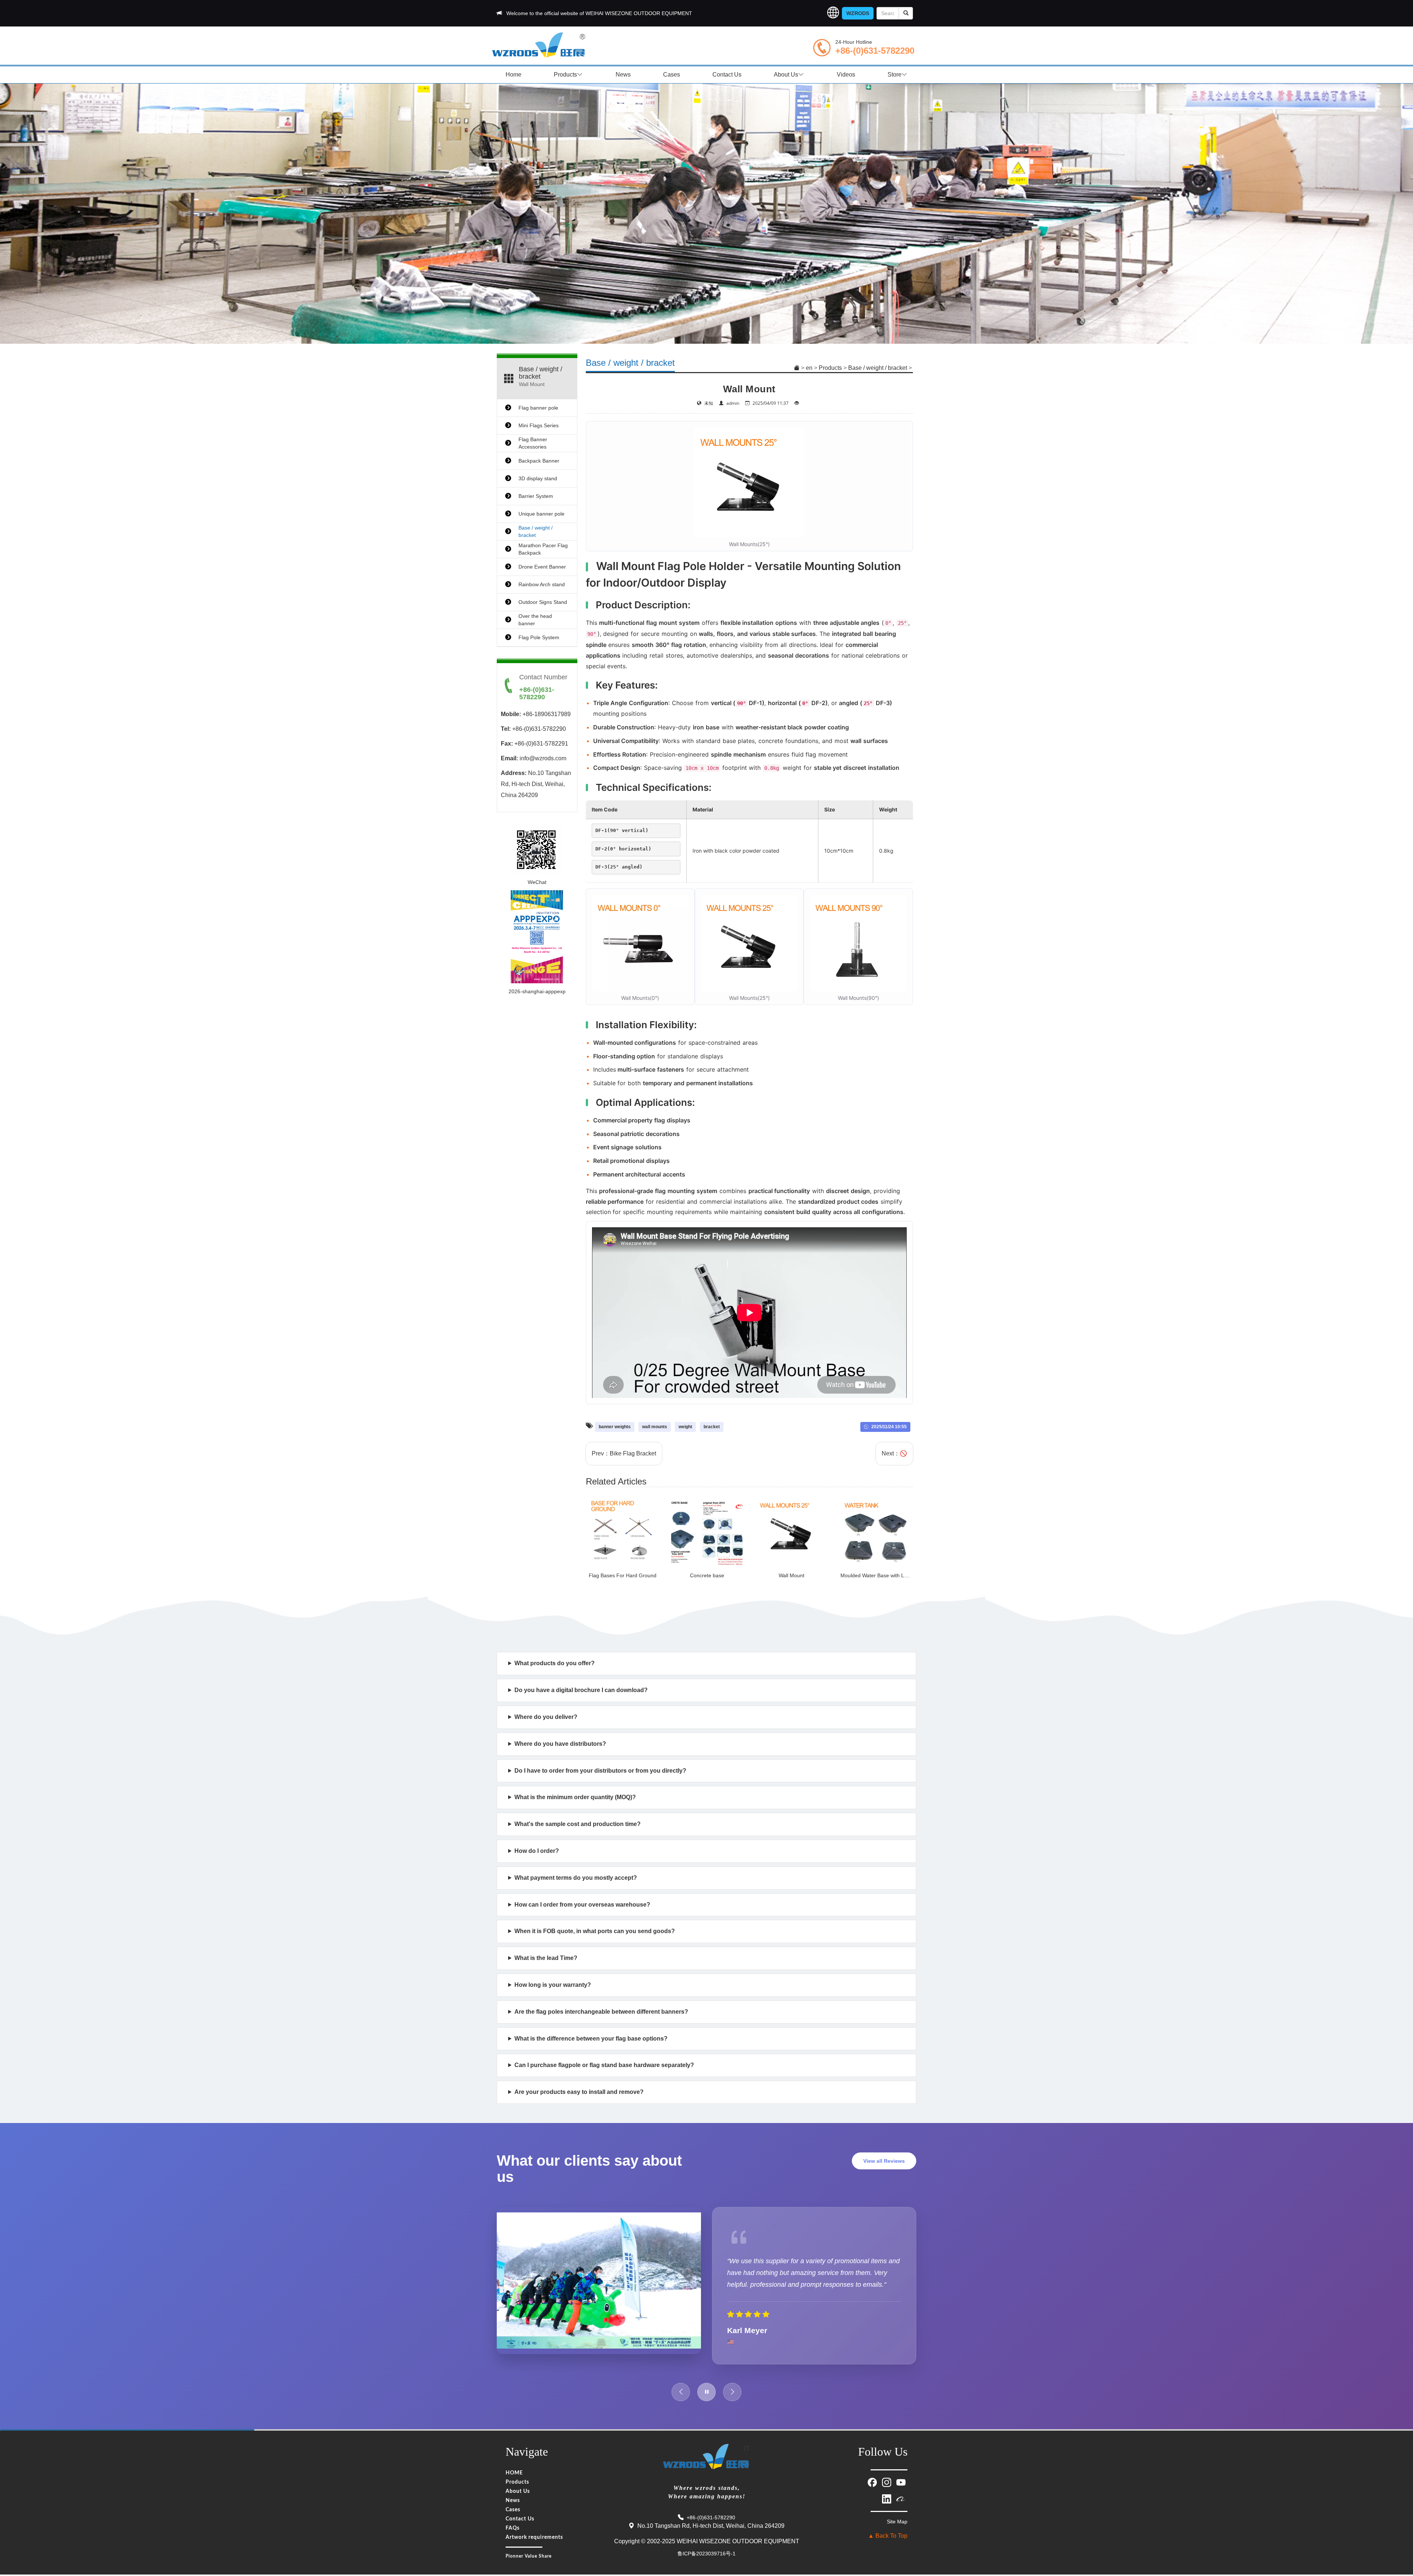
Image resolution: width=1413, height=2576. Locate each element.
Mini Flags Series (539, 425)
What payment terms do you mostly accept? (576, 1878)
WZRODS (858, 13)
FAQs (513, 2518)
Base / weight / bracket (878, 368)
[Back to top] (1398, 2525)
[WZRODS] (539, 44)
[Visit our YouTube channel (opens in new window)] (901, 2471)
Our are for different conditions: (588, 2043)
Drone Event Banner (542, 567)
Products (565, 75)
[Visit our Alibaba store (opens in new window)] (901, 2488)
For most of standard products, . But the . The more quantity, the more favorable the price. (697, 1802)
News (623, 75)
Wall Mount (792, 1575)
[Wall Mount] (792, 1531)
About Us (786, 75)
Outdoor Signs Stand (543, 602)
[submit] (906, 13)
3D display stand (538, 478)
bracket (712, 1427)
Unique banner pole (541, 514)
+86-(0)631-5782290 (875, 51)
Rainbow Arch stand (542, 584)
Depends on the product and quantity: (572, 1962)
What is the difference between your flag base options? (591, 2039)
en (809, 368)
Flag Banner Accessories (533, 443)
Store (895, 75)
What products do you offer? (555, 1663)
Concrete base (707, 1575)
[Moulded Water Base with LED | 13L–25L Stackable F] (876, 1531)
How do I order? (537, 1851)
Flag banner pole (538, 408)
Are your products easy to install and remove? (579, 2092)
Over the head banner (535, 620)
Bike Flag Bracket (633, 1453)
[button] (833, 13)
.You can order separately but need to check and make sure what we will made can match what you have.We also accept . (644, 2069)
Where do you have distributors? (560, 1744)
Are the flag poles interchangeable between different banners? (601, 2012)
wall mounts (655, 1427)
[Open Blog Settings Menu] (1398, 2546)
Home (514, 75)
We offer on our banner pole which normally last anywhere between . (639, 1989)
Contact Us (727, 75)
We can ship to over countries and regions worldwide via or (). (663, 1721)
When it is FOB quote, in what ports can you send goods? (595, 1931)
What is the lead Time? (546, 1958)
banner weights (615, 1427)
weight (685, 1427)
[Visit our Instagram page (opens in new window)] (887, 2471)
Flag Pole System (539, 637)
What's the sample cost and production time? (578, 1824)
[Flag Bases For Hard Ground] (623, 1531)
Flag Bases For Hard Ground (623, 1575)
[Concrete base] (707, 1531)
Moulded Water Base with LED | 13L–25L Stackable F (903, 1575)
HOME (514, 2463)
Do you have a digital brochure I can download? (581, 1690)
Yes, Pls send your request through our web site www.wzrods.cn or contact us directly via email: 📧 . (632, 1694)
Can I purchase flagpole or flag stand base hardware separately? (604, 2065)
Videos (846, 75)
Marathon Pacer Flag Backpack (543, 549)
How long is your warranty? (553, 1985)
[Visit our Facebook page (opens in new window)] (873, 2471)
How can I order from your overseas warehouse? (582, 1905)
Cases (672, 75)
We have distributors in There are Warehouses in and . (702, 1748)
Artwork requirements (534, 2527)
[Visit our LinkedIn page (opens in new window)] (887, 2488)
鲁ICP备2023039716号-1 (706, 2543)
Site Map (897, 2511)
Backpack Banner (539, 461)
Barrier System (536, 496)
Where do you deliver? (546, 1717)
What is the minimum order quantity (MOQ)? (575, 1797)
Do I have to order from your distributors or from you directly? (600, 1771)
